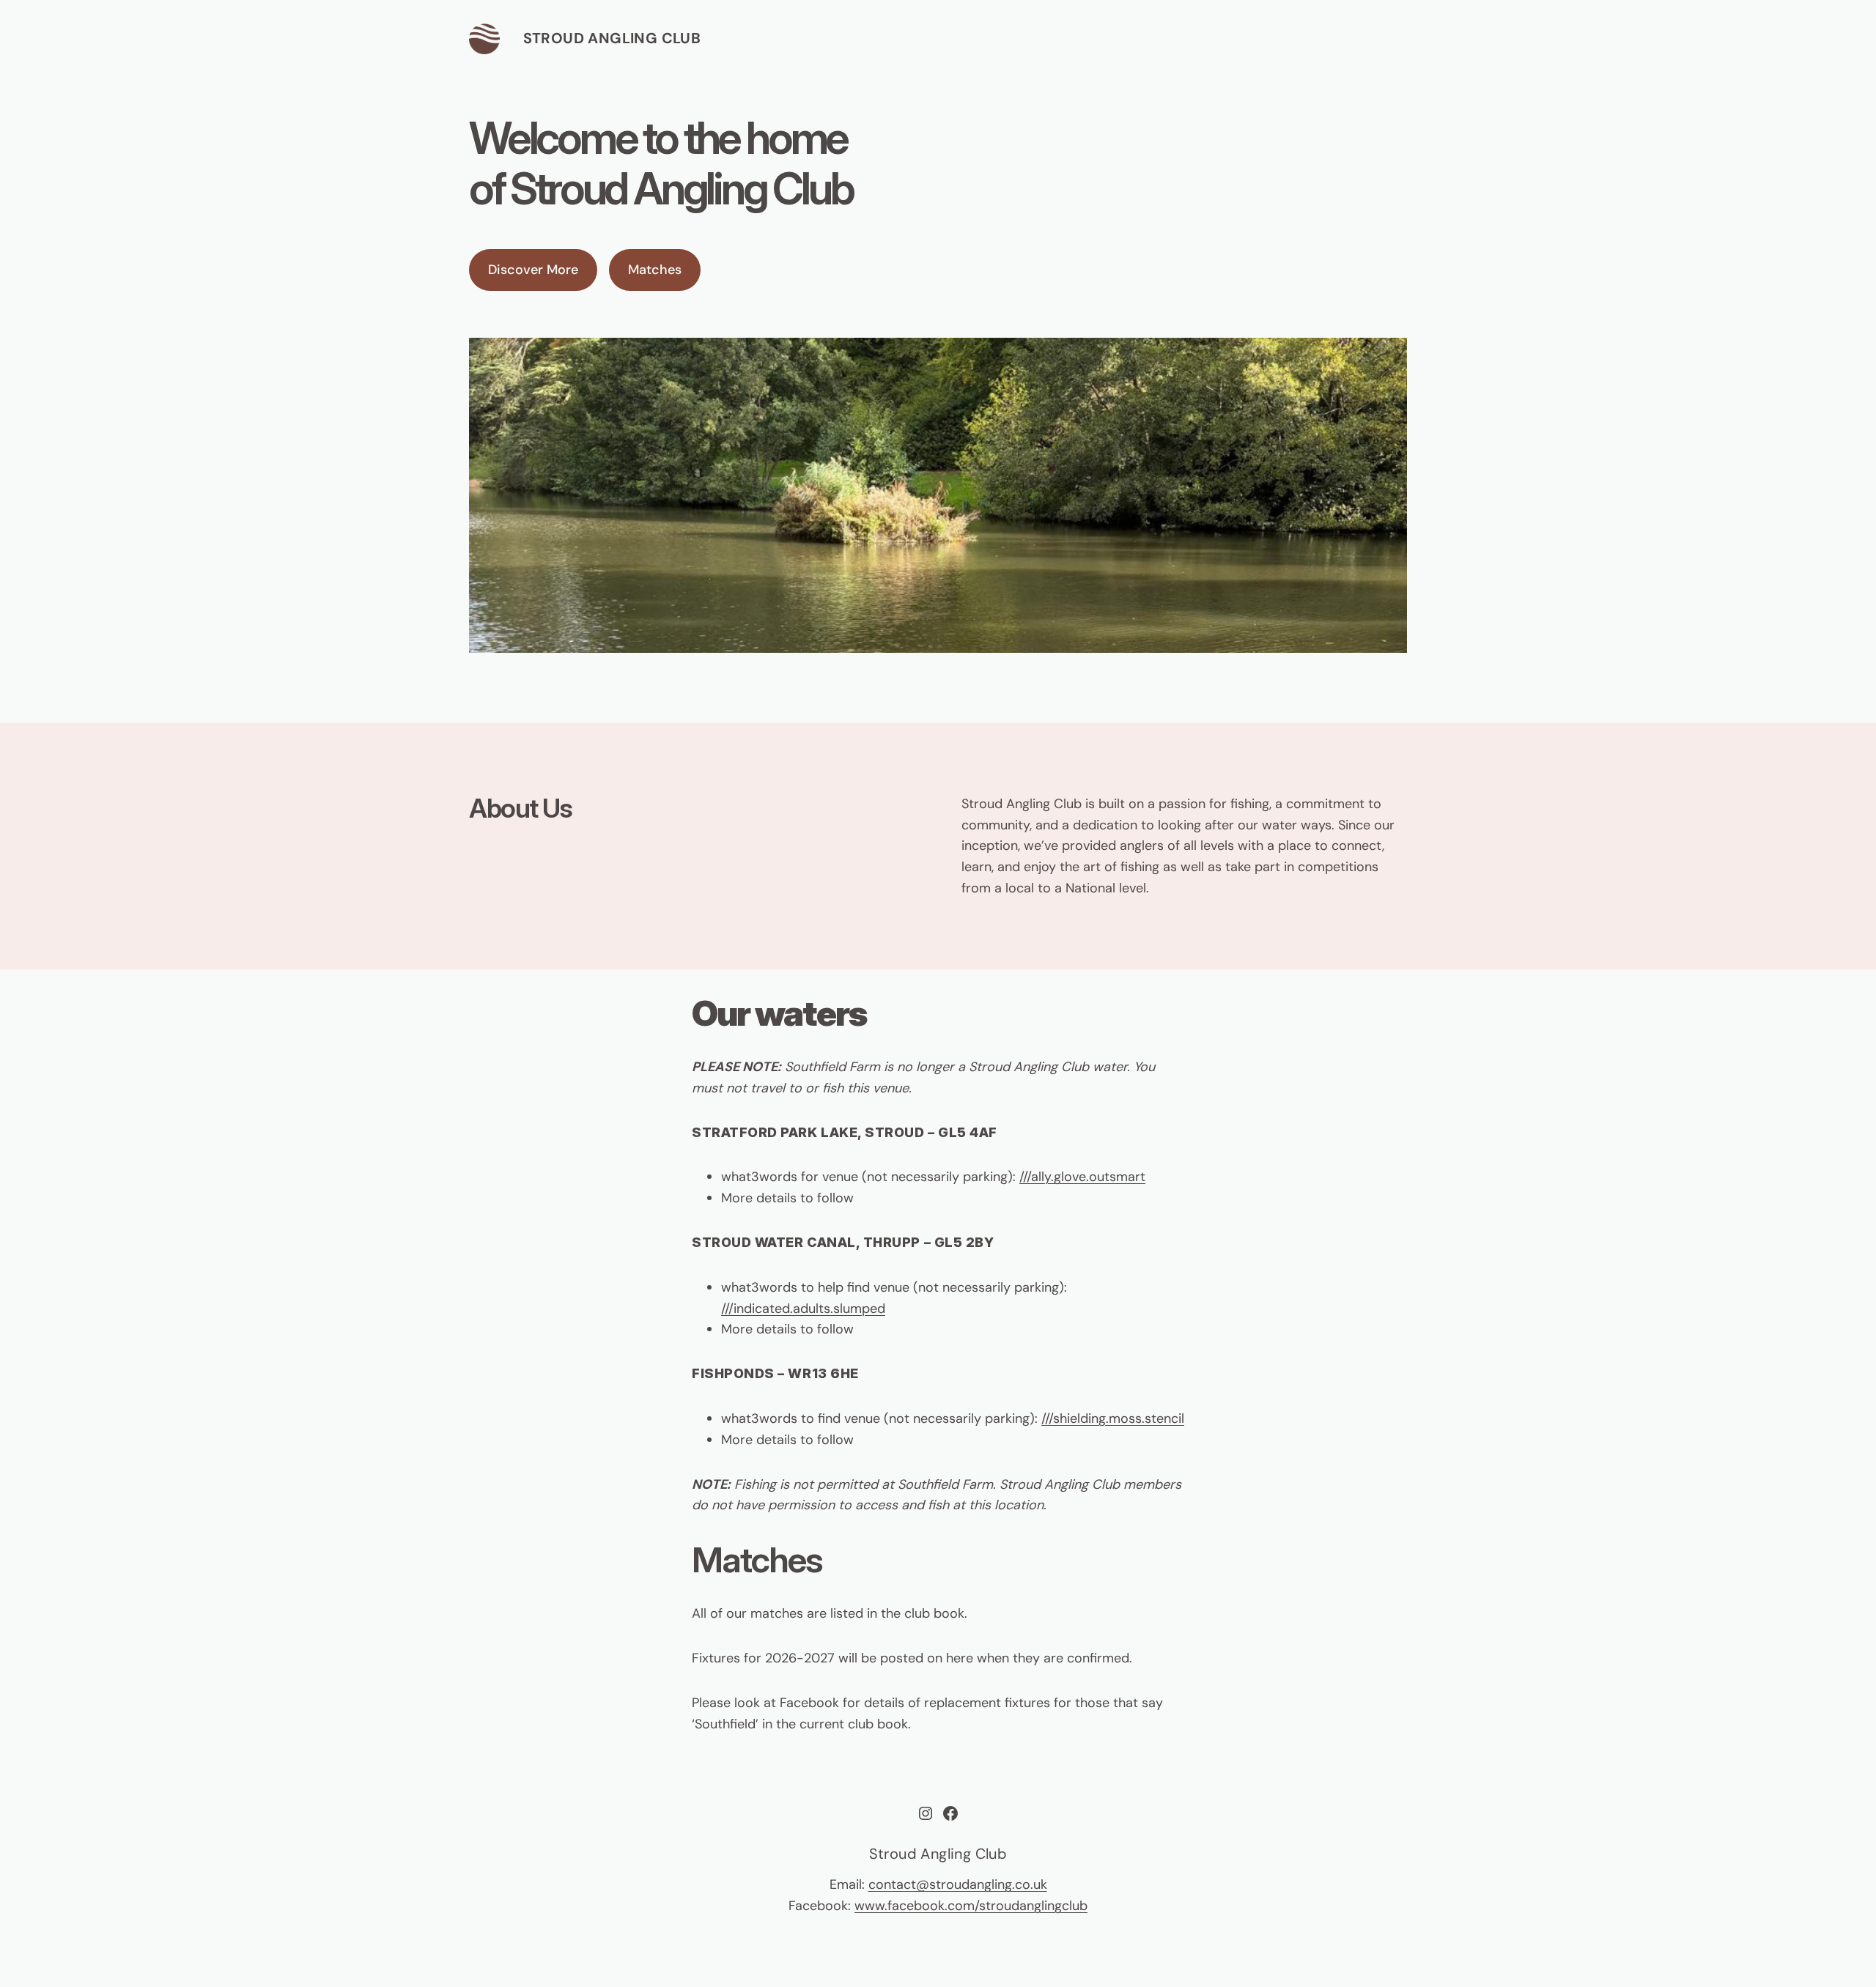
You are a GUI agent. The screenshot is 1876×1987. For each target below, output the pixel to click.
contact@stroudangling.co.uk (958, 1884)
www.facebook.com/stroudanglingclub (971, 1906)
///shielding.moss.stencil (1113, 1418)
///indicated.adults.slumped (803, 1309)
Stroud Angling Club (612, 38)
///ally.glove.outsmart (1082, 1177)
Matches (655, 270)
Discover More (533, 270)
